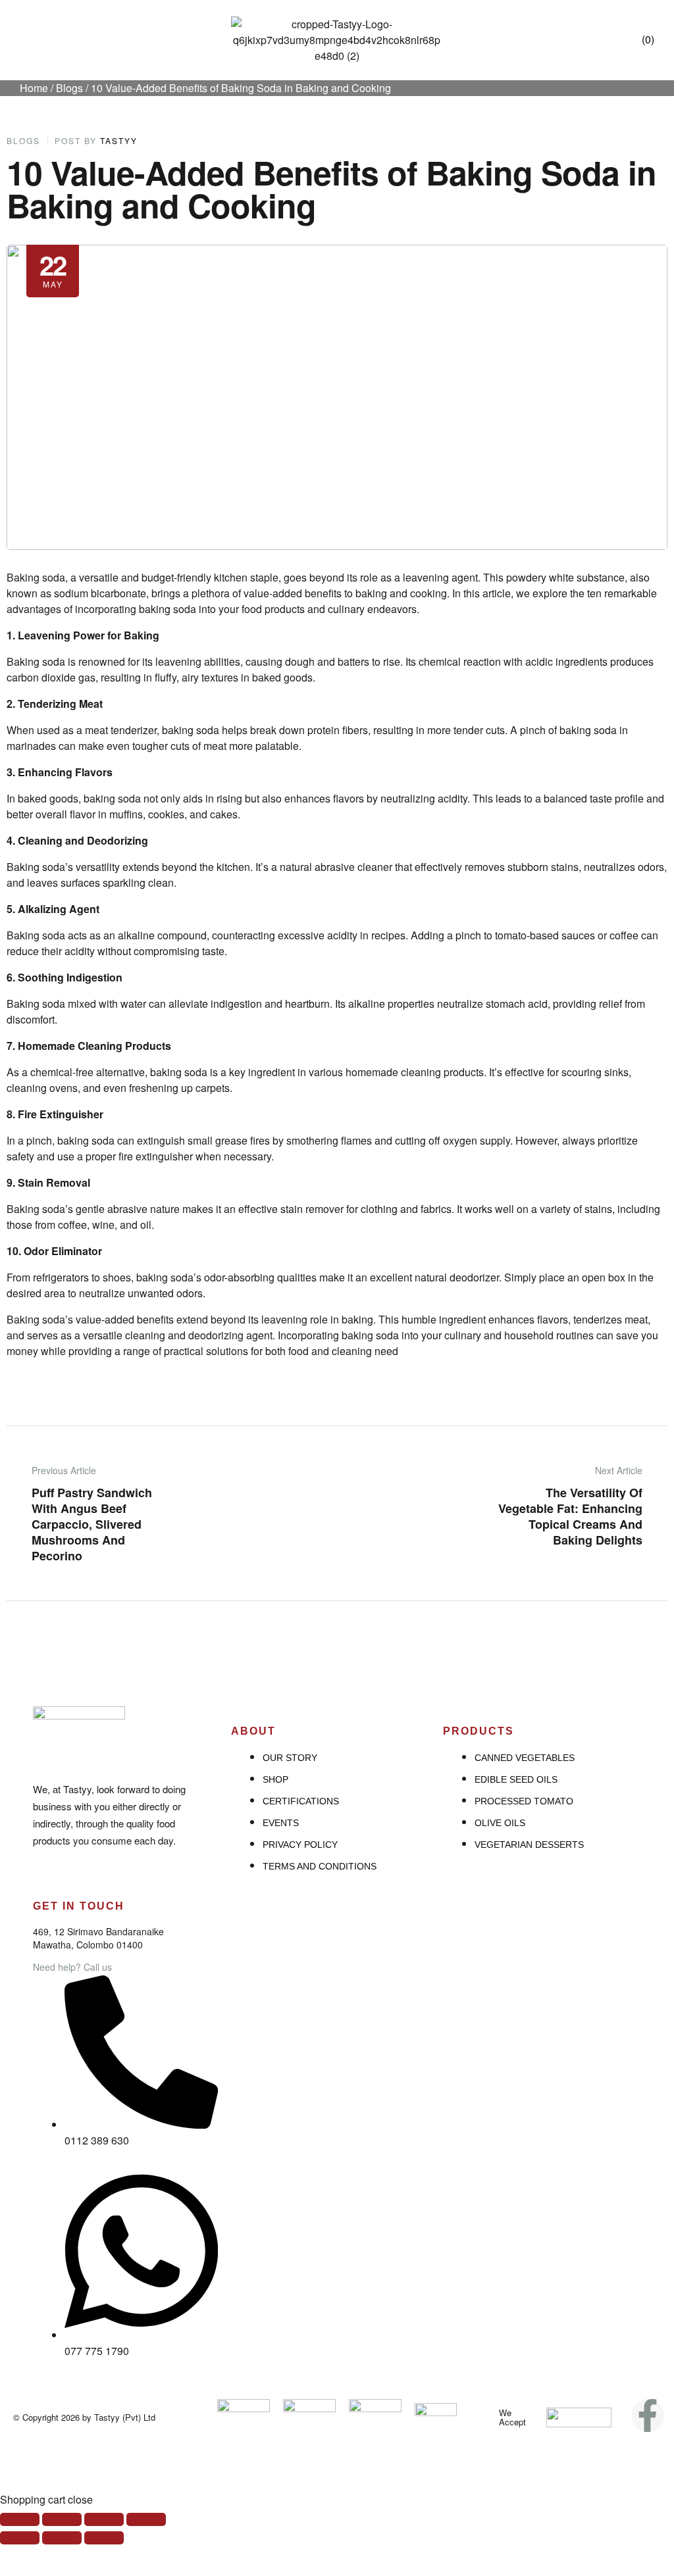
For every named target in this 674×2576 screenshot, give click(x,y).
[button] (26, 45)
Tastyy (119, 141)
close (80, 2499)
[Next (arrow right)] (104, 2538)
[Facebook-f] (648, 2415)
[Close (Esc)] (20, 2519)
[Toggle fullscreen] (104, 2519)
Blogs (69, 88)
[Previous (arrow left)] (20, 2538)
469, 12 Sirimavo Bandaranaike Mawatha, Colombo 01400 (98, 1938)
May (53, 268)
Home (34, 88)
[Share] (62, 2519)
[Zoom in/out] (146, 2519)
